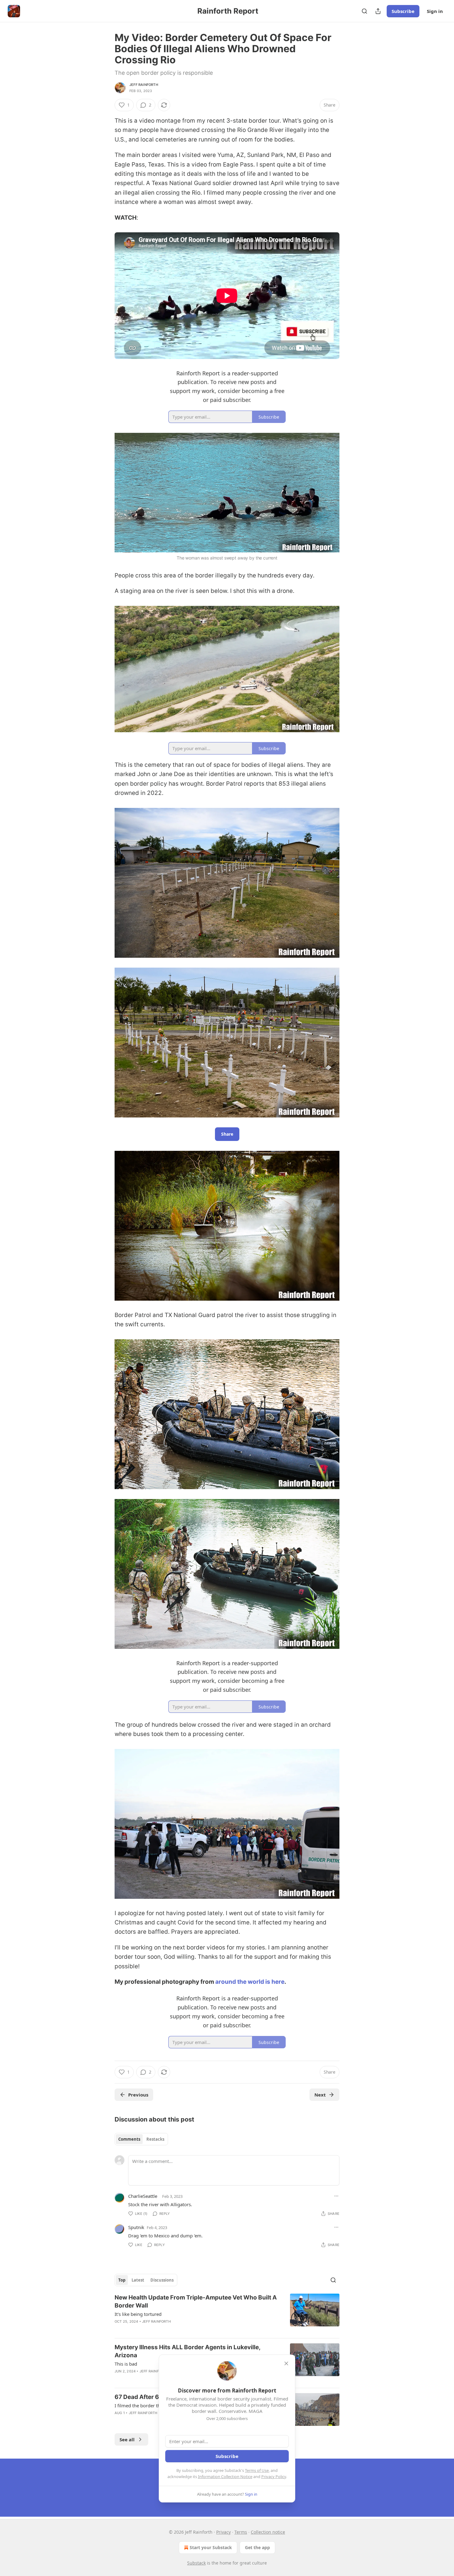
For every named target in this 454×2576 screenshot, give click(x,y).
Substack (196, 2563)
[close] (286, 2363)
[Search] (364, 11)
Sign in (435, 11)
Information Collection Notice (225, 2477)
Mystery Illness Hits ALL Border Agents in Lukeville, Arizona (187, 2351)
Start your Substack (211, 2547)
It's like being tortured (138, 2314)
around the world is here (250, 1982)
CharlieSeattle (143, 2196)
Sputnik (136, 2227)
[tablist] (141, 2139)
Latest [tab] (138, 2280)
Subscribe (403, 11)
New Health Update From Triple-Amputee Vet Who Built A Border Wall (196, 2302)
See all (127, 2439)
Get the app (257, 2547)
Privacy (223, 2532)
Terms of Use (257, 2470)
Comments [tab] (129, 2139)
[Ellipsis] (336, 2196)
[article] (227, 2313)
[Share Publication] (378, 11)
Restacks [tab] (155, 2139)
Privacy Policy (274, 2477)
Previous (138, 2095)
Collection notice (268, 2532)
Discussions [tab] (162, 2280)
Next (320, 2095)
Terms (241, 2532)
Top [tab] (122, 2280)
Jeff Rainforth (144, 85)
